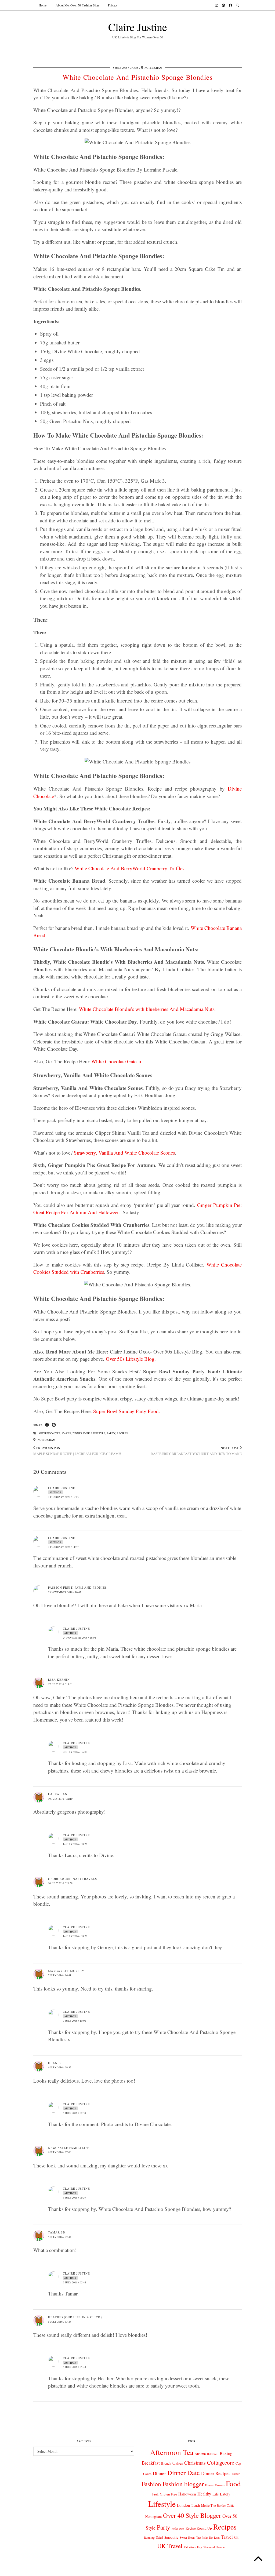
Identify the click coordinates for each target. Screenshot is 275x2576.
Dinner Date (81, 1433)
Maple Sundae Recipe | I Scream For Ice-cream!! (77, 1451)
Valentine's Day (193, 2547)
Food (233, 2484)
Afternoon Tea (49, 1433)
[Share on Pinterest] (54, 1425)
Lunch (196, 2505)
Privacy (113, 5)
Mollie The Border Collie (218, 2505)
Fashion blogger (183, 2484)
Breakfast (151, 2463)
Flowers (220, 2485)
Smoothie (171, 2537)
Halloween (187, 2494)
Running (149, 2537)
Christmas (195, 2463)
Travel (227, 2537)
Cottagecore (221, 2462)
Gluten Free (168, 2494)
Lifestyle (98, 1433)
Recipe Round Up (199, 2528)
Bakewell (213, 2454)
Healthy (204, 2494)
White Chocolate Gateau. (117, 1061)
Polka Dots (178, 2528)
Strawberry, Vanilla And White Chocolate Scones (124, 1153)
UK (236, 2538)
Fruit (155, 2494)
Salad (160, 2537)
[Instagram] (217, 5)
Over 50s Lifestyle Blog (130, 1359)
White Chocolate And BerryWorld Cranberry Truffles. (130, 868)
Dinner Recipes (216, 2473)
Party (111, 1433)
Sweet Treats (187, 2537)
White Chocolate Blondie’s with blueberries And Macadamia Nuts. (147, 1009)
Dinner (159, 2473)
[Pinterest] (223, 5)
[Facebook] (230, 5)
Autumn (200, 2454)
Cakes (134, 68)
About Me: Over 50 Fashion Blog (77, 5)
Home (43, 5)
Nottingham (46, 1440)
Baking (226, 2453)
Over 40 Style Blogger (192, 2515)
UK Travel (170, 2546)
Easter (236, 2474)
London (184, 2505)
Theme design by (218, 2570)
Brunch (166, 2463)
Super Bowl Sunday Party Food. (127, 1411)
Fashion (151, 2484)
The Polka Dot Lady (208, 2537)
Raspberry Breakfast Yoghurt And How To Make (196, 1451)
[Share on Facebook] (47, 1425)
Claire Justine (138, 27)
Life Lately (221, 2494)
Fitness (209, 2485)
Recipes (122, 1433)
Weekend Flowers (214, 2547)
